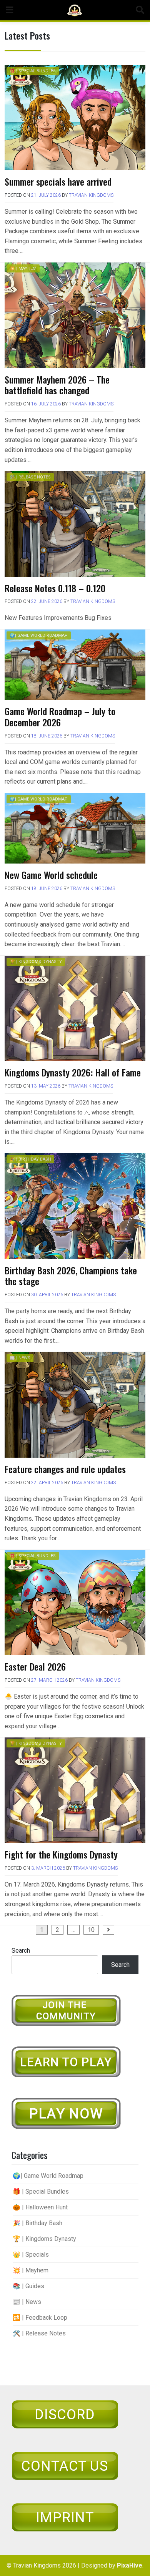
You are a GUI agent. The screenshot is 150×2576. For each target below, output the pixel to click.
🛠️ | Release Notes (30, 477)
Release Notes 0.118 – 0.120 (55, 588)
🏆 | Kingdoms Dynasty (36, 962)
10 (91, 1930)
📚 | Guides (28, 2286)
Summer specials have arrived (58, 181)
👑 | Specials (31, 2255)
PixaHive (130, 2565)
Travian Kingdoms (91, 195)
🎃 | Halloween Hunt (40, 2207)
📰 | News (20, 1358)
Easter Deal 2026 (35, 1666)
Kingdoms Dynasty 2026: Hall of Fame (73, 1072)
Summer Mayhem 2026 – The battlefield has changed (57, 385)
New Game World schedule (51, 875)
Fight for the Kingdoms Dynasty (61, 1854)
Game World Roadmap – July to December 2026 (60, 717)
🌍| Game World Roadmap (39, 635)
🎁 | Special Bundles (33, 71)
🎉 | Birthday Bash (30, 1159)
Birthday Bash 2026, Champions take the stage (71, 1276)
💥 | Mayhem (23, 268)
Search (21, 1951)
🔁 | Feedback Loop (40, 2318)
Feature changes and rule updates (65, 1469)
